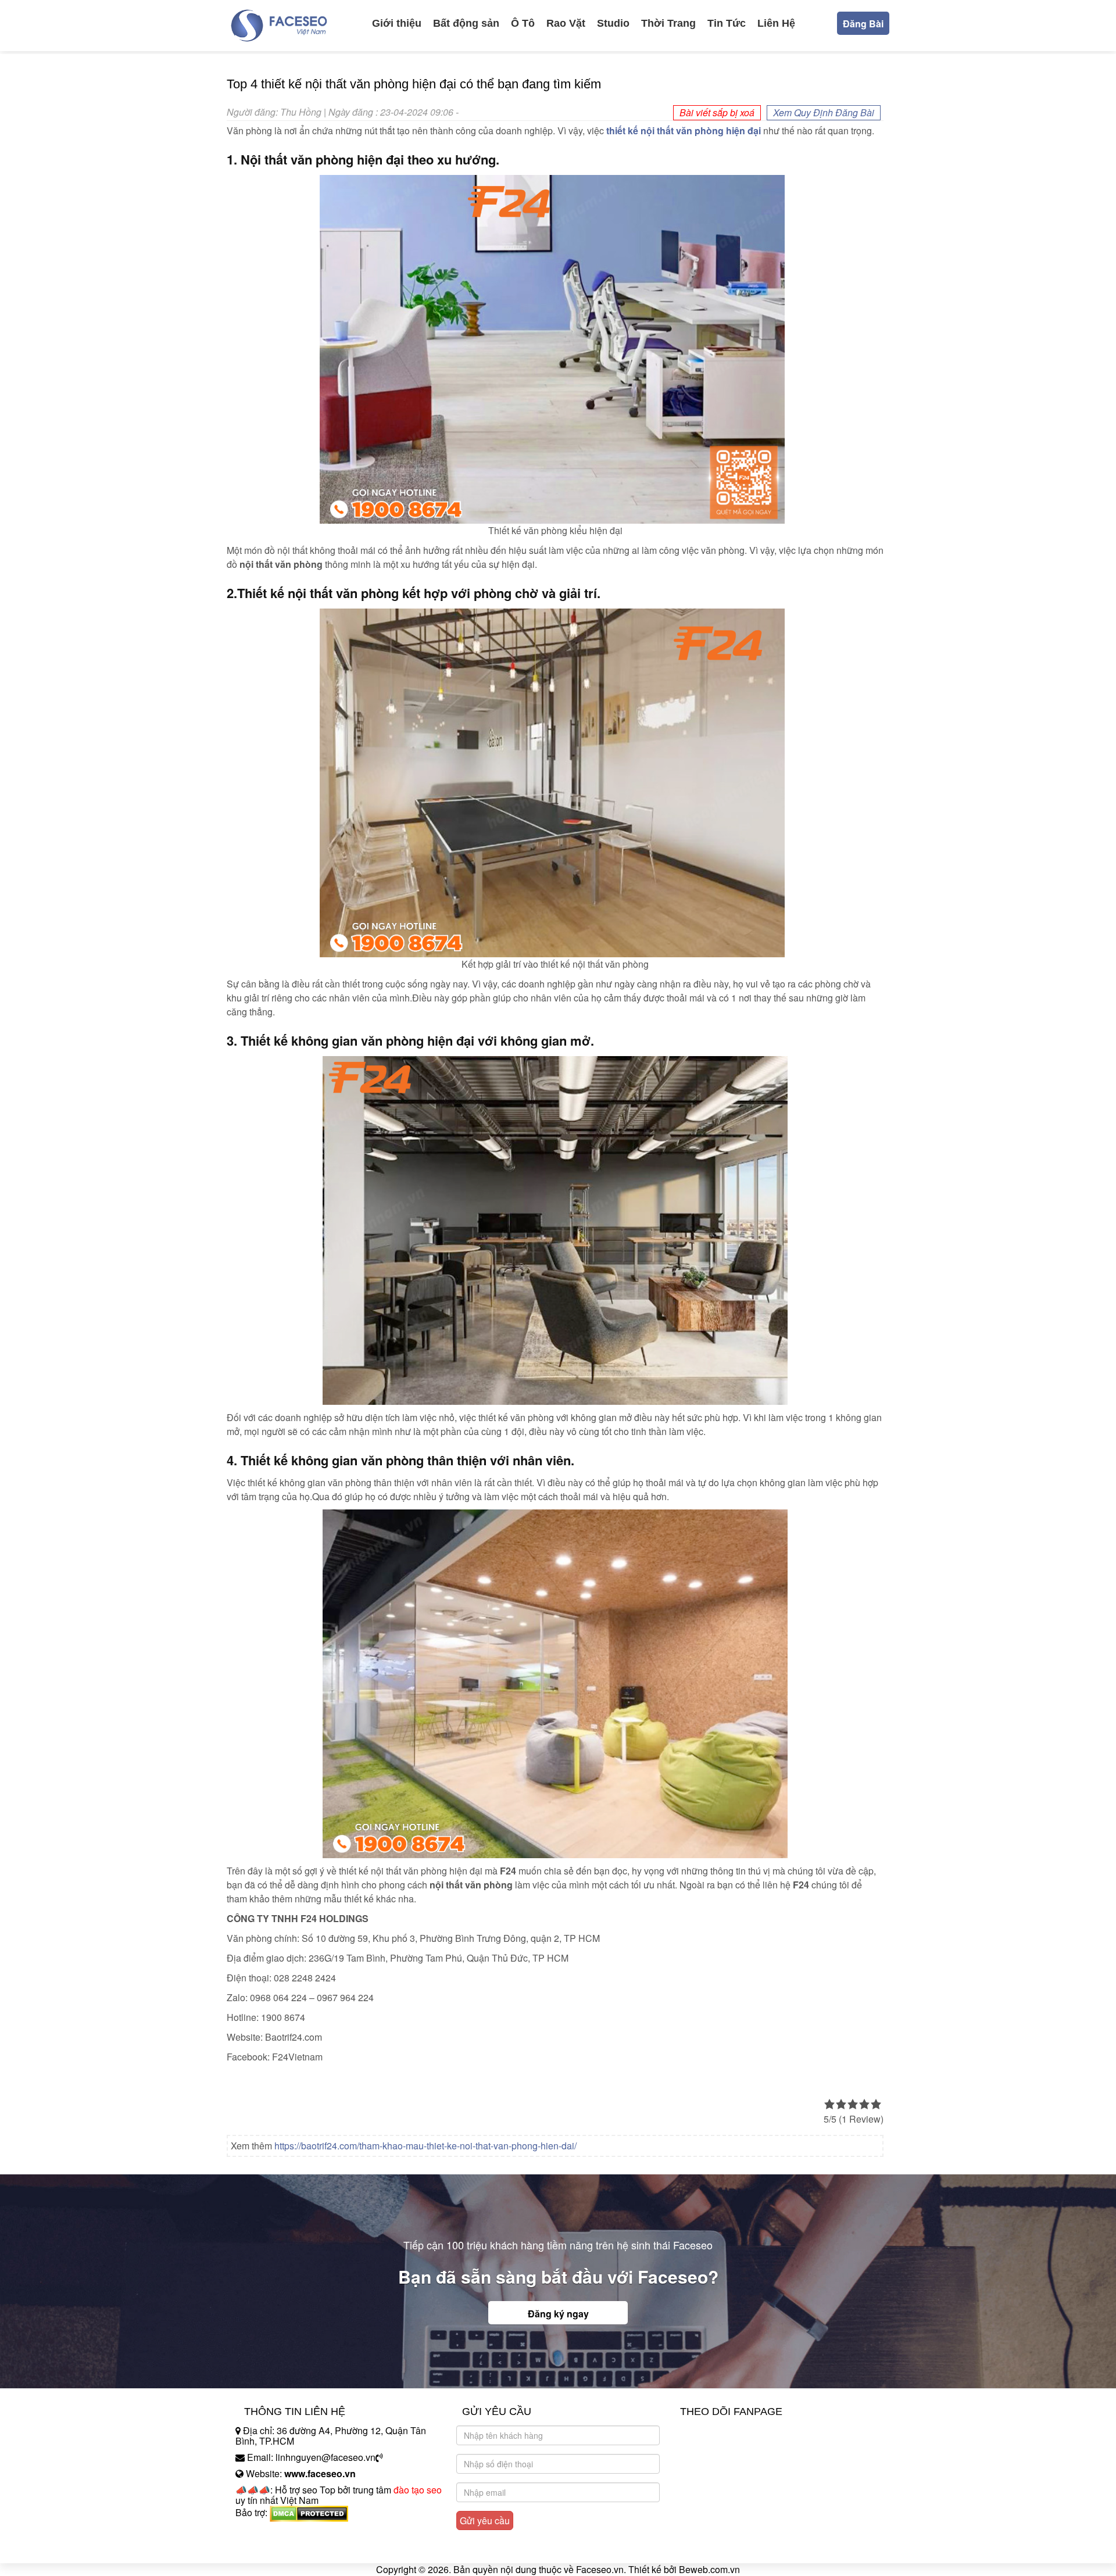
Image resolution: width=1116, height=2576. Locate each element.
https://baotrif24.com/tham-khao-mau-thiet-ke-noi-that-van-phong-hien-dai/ (425, 2146)
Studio (613, 23)
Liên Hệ (776, 23)
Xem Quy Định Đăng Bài (824, 112)
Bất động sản (466, 23)
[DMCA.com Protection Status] (309, 2512)
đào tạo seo (418, 2490)
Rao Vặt (566, 23)
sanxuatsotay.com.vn (278, 2549)
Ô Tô (523, 23)
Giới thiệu (397, 23)
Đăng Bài (863, 24)
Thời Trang (668, 23)
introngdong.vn (266, 2533)
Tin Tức (727, 23)
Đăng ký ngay (558, 2314)
